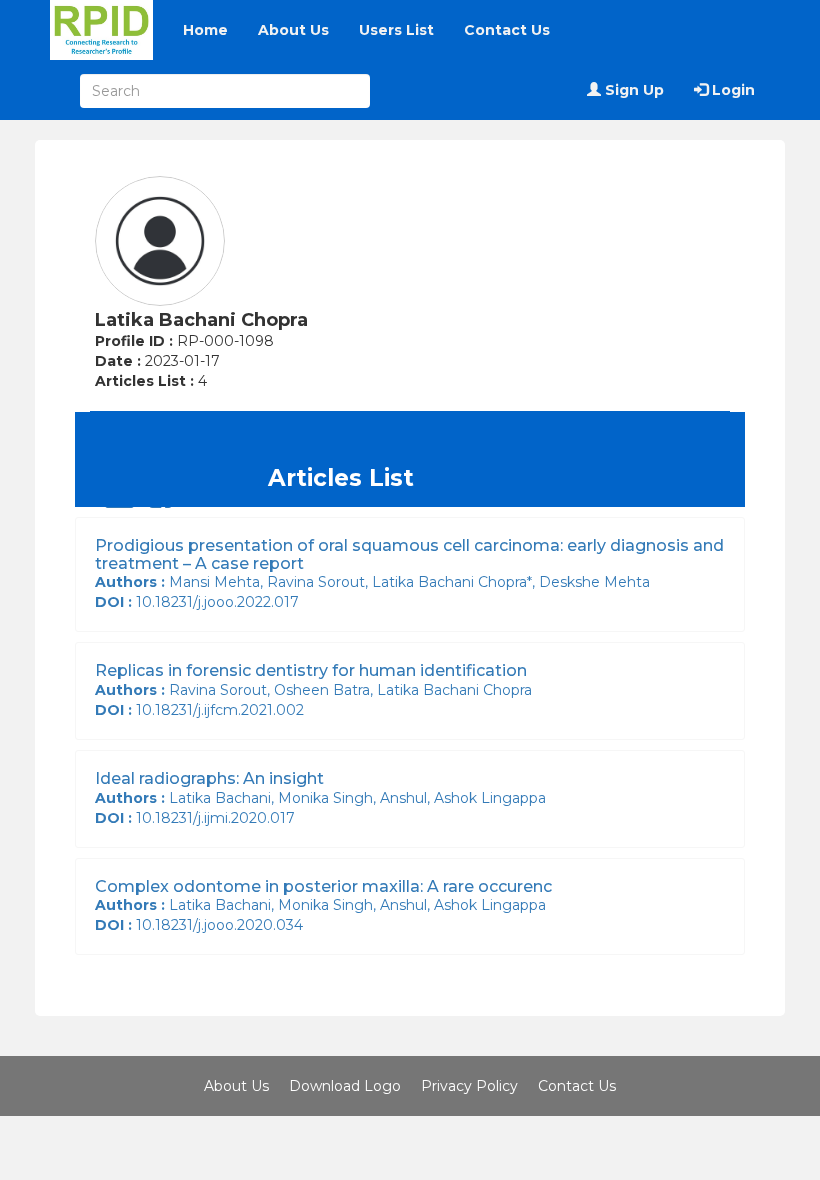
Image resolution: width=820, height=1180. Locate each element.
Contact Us (507, 30)
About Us (293, 30)
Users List (396, 30)
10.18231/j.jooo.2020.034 (203, 925)
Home (205, 30)
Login (731, 90)
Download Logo (345, 1086)
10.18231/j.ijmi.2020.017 (199, 818)
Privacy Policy (469, 1086)
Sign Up (632, 90)
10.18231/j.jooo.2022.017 (201, 602)
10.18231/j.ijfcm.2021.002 (203, 710)
